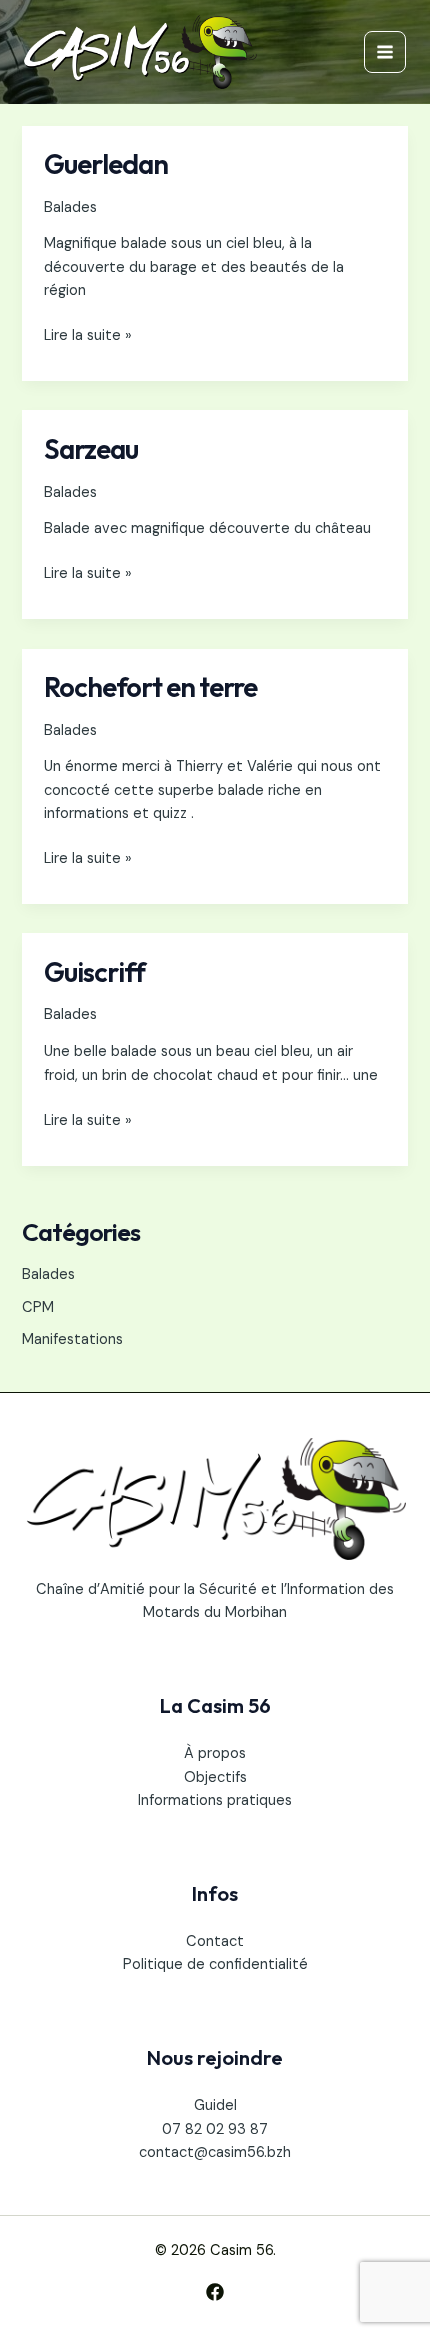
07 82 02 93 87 (215, 2129)
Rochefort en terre (150, 687)
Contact (215, 1941)
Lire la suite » (88, 334)
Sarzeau (91, 449)
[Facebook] (215, 2292)
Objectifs (215, 1777)
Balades (70, 207)
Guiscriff (94, 972)
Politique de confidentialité (215, 1964)
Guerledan (106, 164)
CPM (38, 1307)
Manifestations (72, 1339)
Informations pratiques (215, 1800)
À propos (215, 1753)
